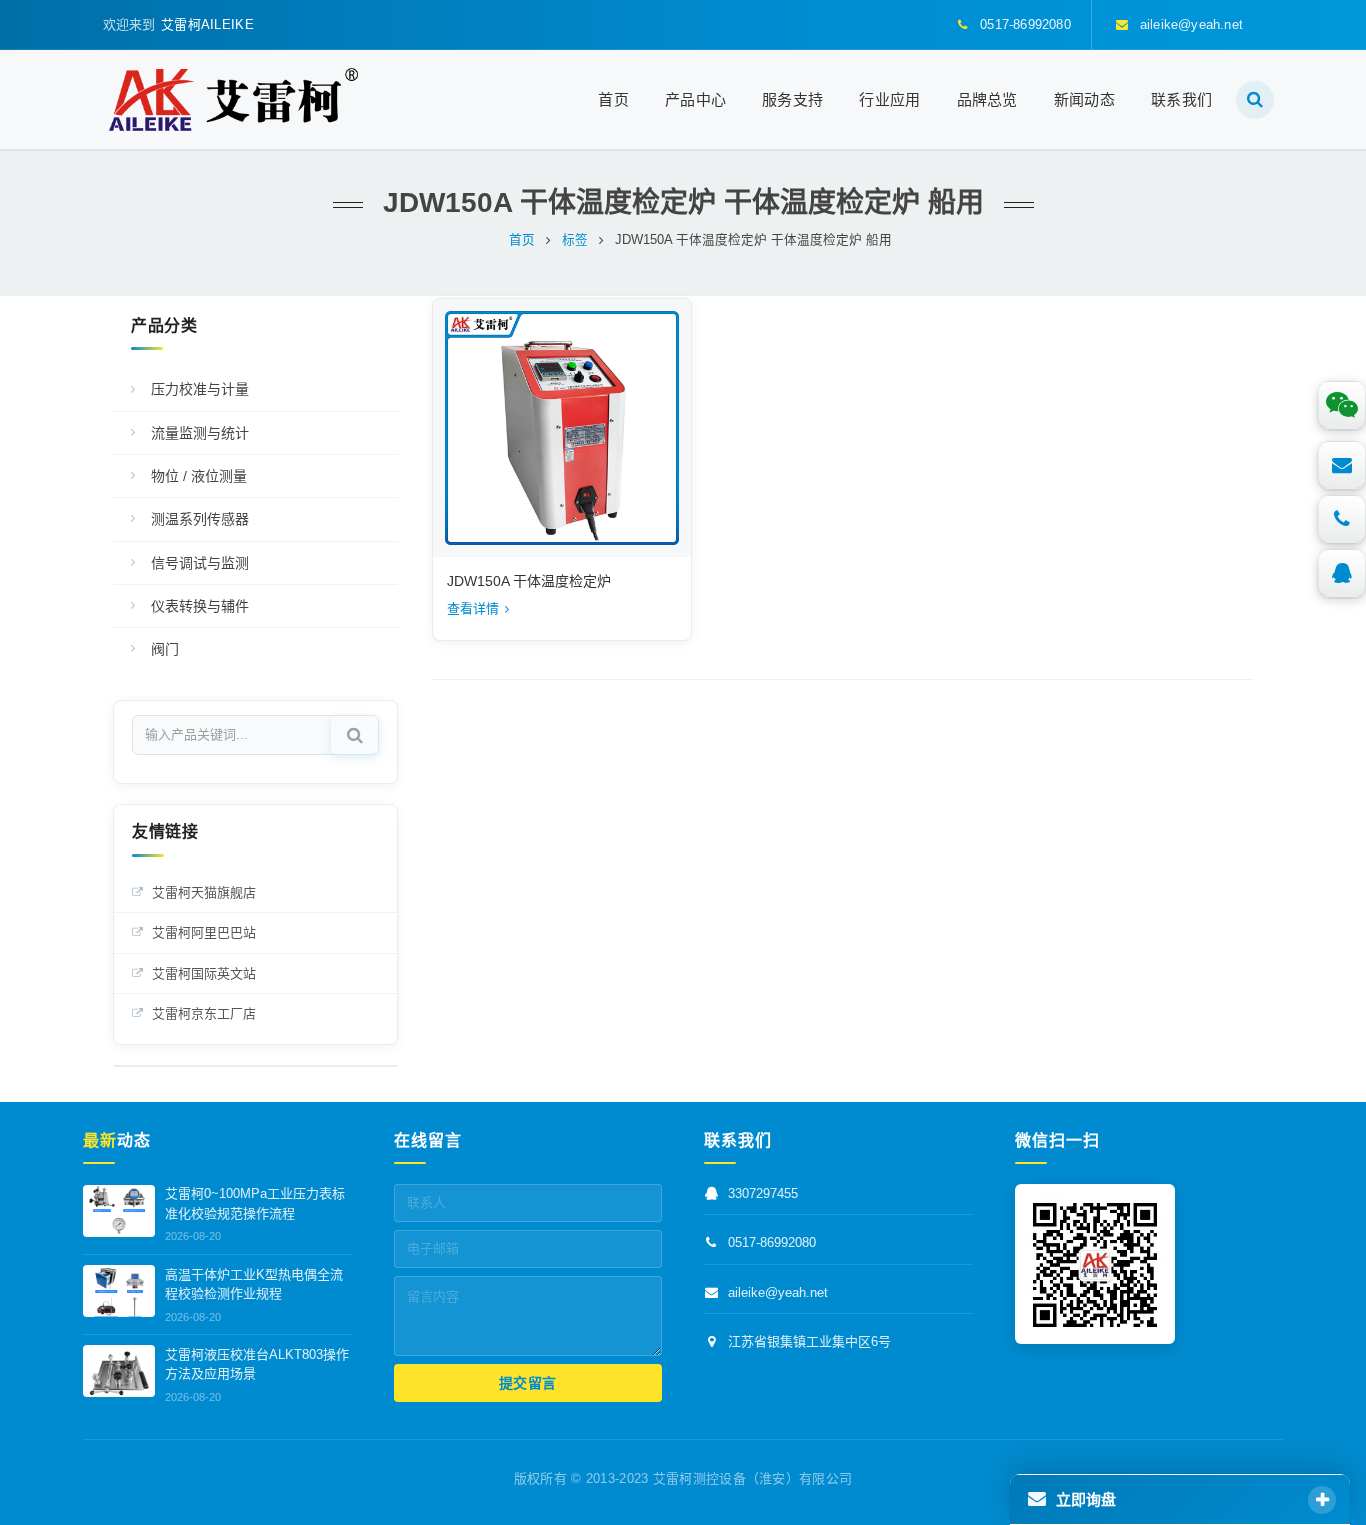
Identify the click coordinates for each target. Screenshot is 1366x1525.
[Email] (1342, 465)
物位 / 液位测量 (199, 476)
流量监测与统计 (200, 433)
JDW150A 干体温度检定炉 (529, 581)
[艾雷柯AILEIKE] (233, 99)
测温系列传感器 (200, 519)
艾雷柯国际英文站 (204, 973)
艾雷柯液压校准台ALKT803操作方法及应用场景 (257, 1364)
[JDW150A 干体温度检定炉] (562, 428)
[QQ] (1342, 573)
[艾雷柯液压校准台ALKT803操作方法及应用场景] (119, 1371)
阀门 (165, 649)
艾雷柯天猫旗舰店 (204, 892)
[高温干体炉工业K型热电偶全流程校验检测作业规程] (119, 1291)
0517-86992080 (772, 1243)
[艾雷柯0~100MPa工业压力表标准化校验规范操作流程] (119, 1211)
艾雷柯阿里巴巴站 (204, 932)
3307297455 (763, 1194)
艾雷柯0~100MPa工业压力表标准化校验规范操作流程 (255, 1204)
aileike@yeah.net (778, 1292)
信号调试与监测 (200, 563)
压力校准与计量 (200, 389)
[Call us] (1342, 519)
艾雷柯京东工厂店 (204, 1013)
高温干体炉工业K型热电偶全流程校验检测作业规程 (254, 1284)
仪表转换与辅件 (200, 606)
